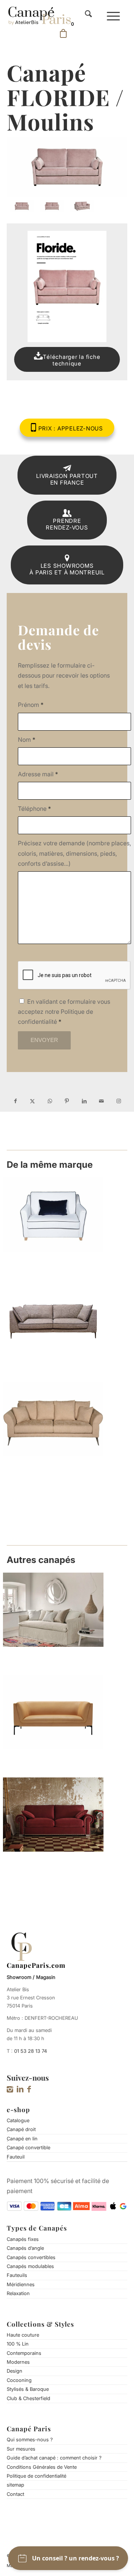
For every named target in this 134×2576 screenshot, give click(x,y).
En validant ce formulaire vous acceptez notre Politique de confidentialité (64, 1012)
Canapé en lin (22, 2139)
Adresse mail (38, 774)
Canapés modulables (30, 2266)
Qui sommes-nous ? (30, 2439)
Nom (27, 740)
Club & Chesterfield (28, 2398)
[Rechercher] (88, 15)
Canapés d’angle (25, 2248)
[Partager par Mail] (101, 1101)
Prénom (31, 705)
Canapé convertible (28, 2147)
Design (15, 2371)
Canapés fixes (23, 2239)
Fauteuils (17, 2275)
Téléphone (34, 809)
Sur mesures (21, 2449)
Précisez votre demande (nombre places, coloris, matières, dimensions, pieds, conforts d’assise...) (74, 853)
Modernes (18, 2362)
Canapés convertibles (31, 2257)
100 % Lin (18, 2344)
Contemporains (24, 2353)
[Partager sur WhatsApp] (50, 1101)
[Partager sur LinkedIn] (84, 1101)
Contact (15, 2494)
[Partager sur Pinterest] (67, 1101)
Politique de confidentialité (36, 2476)
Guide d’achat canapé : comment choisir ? (54, 2458)
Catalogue (18, 2120)
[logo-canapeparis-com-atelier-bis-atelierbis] (39, 15)
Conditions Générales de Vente (42, 2467)
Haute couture (23, 2335)
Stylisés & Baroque (28, 2389)
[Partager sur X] (32, 1101)
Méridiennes (21, 2284)
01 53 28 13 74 (31, 2051)
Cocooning (19, 2380)
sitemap (15, 2485)
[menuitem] (88, 15)
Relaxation (18, 2293)
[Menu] (113, 15)
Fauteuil (16, 2157)
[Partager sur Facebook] (15, 1101)
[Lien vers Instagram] (119, 1101)
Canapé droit (21, 2129)
